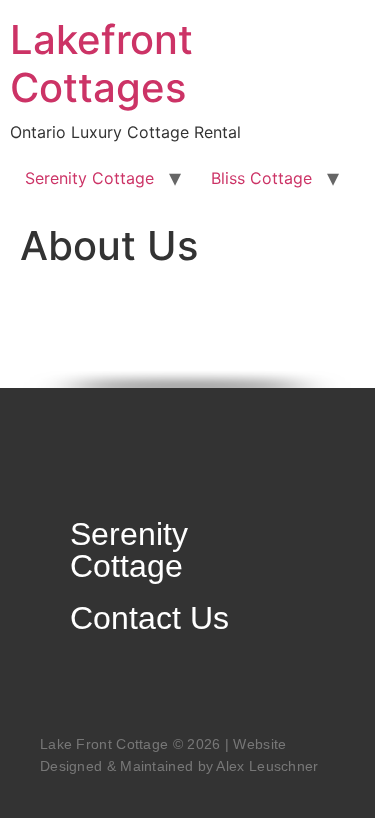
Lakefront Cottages (101, 63)
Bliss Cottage (261, 178)
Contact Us (149, 618)
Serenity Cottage (89, 178)
